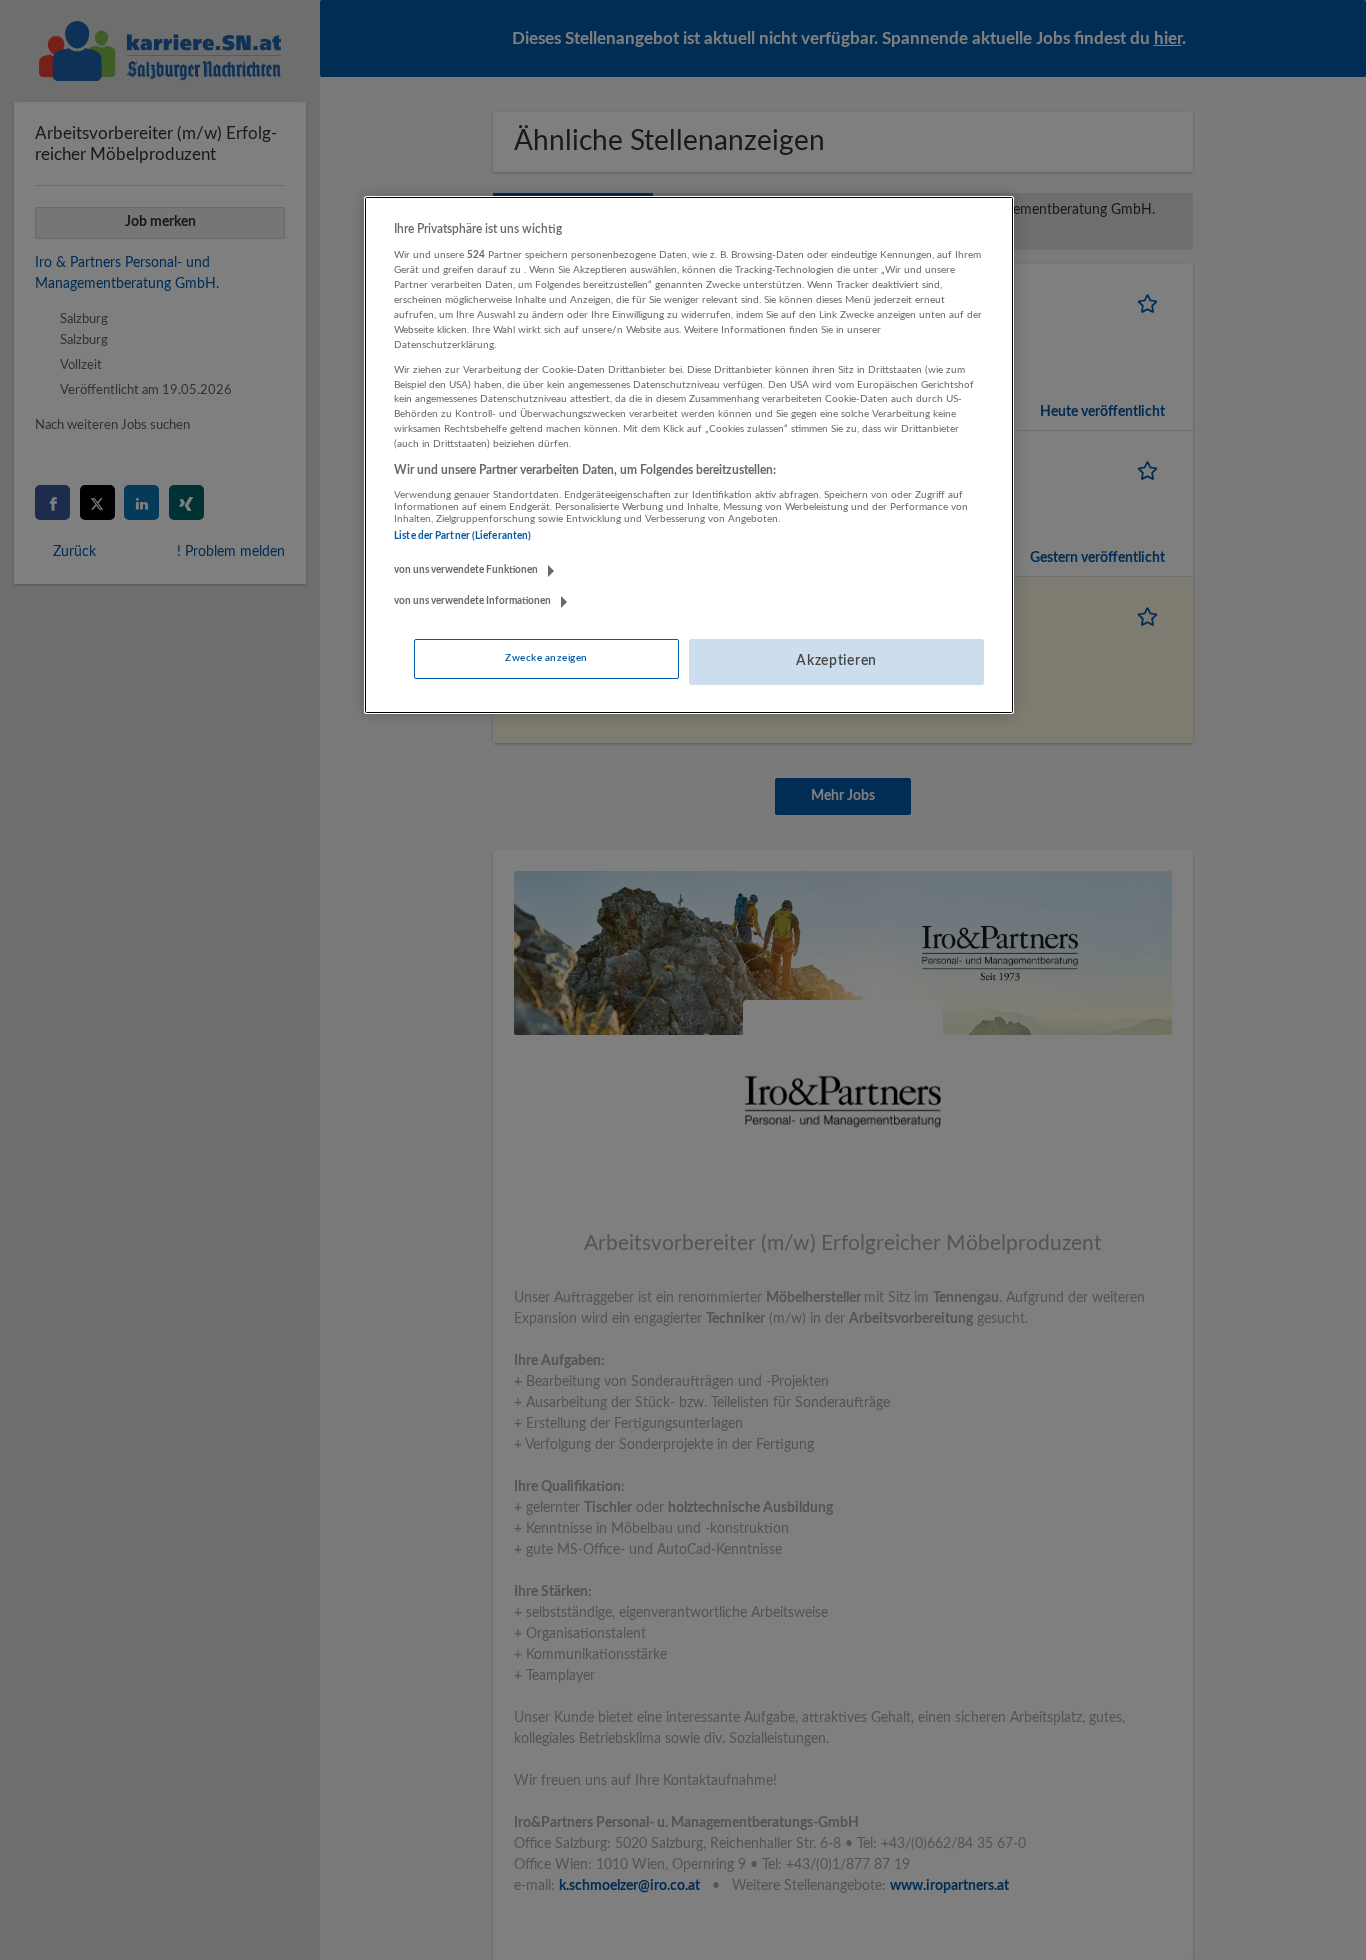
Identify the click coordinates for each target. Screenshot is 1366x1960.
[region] (689, 455)
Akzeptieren (836, 661)
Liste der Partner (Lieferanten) (462, 536)
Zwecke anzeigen (546, 658)
